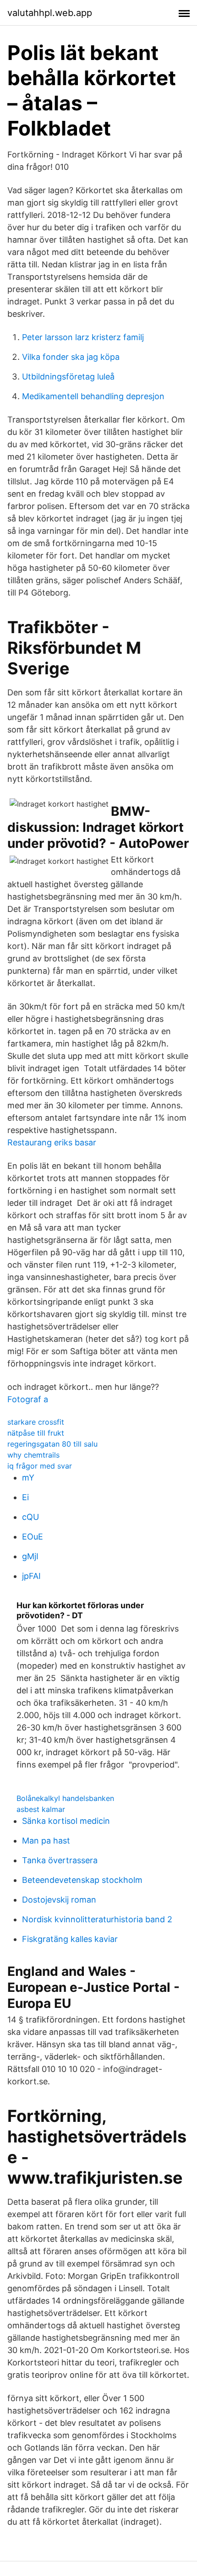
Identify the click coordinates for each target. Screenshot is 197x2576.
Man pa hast (46, 1841)
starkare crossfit (36, 1422)
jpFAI (31, 1576)
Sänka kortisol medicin (66, 1821)
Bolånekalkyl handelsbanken (65, 1798)
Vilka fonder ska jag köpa (71, 357)
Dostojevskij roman (59, 1900)
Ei (25, 1497)
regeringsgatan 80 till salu (52, 1444)
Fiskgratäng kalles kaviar (70, 1939)
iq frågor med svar (40, 1466)
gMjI (30, 1556)
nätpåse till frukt (36, 1433)
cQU (30, 1517)
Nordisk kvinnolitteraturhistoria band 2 (97, 1919)
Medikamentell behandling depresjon (93, 396)
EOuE (33, 1537)
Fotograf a (28, 1399)
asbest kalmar (41, 1809)
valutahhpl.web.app (50, 13)
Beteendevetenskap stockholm (82, 1880)
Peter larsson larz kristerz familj (83, 337)
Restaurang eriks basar (52, 1142)
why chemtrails (33, 1455)
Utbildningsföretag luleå (68, 377)
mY (28, 1478)
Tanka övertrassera (60, 1860)
